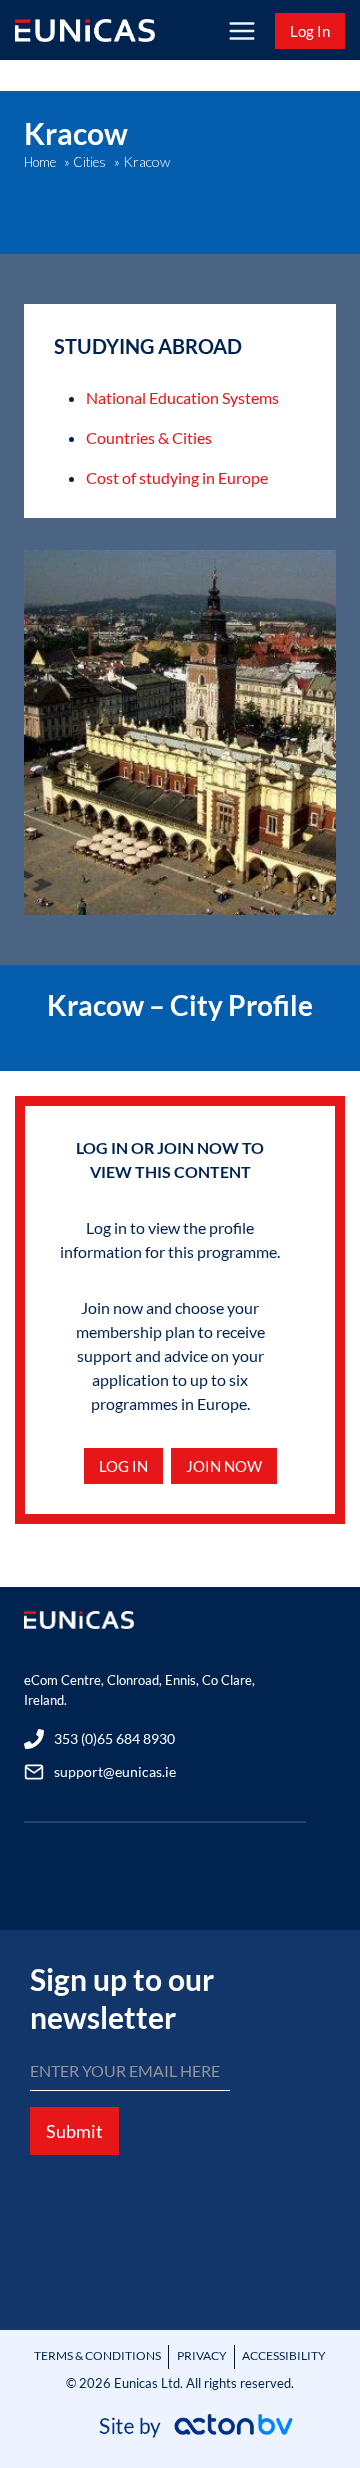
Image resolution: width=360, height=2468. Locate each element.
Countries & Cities (149, 437)
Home (40, 162)
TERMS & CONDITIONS (97, 2355)
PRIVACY (202, 2355)
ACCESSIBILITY (284, 2355)
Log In (310, 31)
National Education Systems (182, 397)
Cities (89, 162)
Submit (74, 2131)
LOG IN (123, 1466)
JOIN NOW (224, 1466)
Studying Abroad (148, 346)
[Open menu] (241, 30)
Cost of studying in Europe (177, 477)
